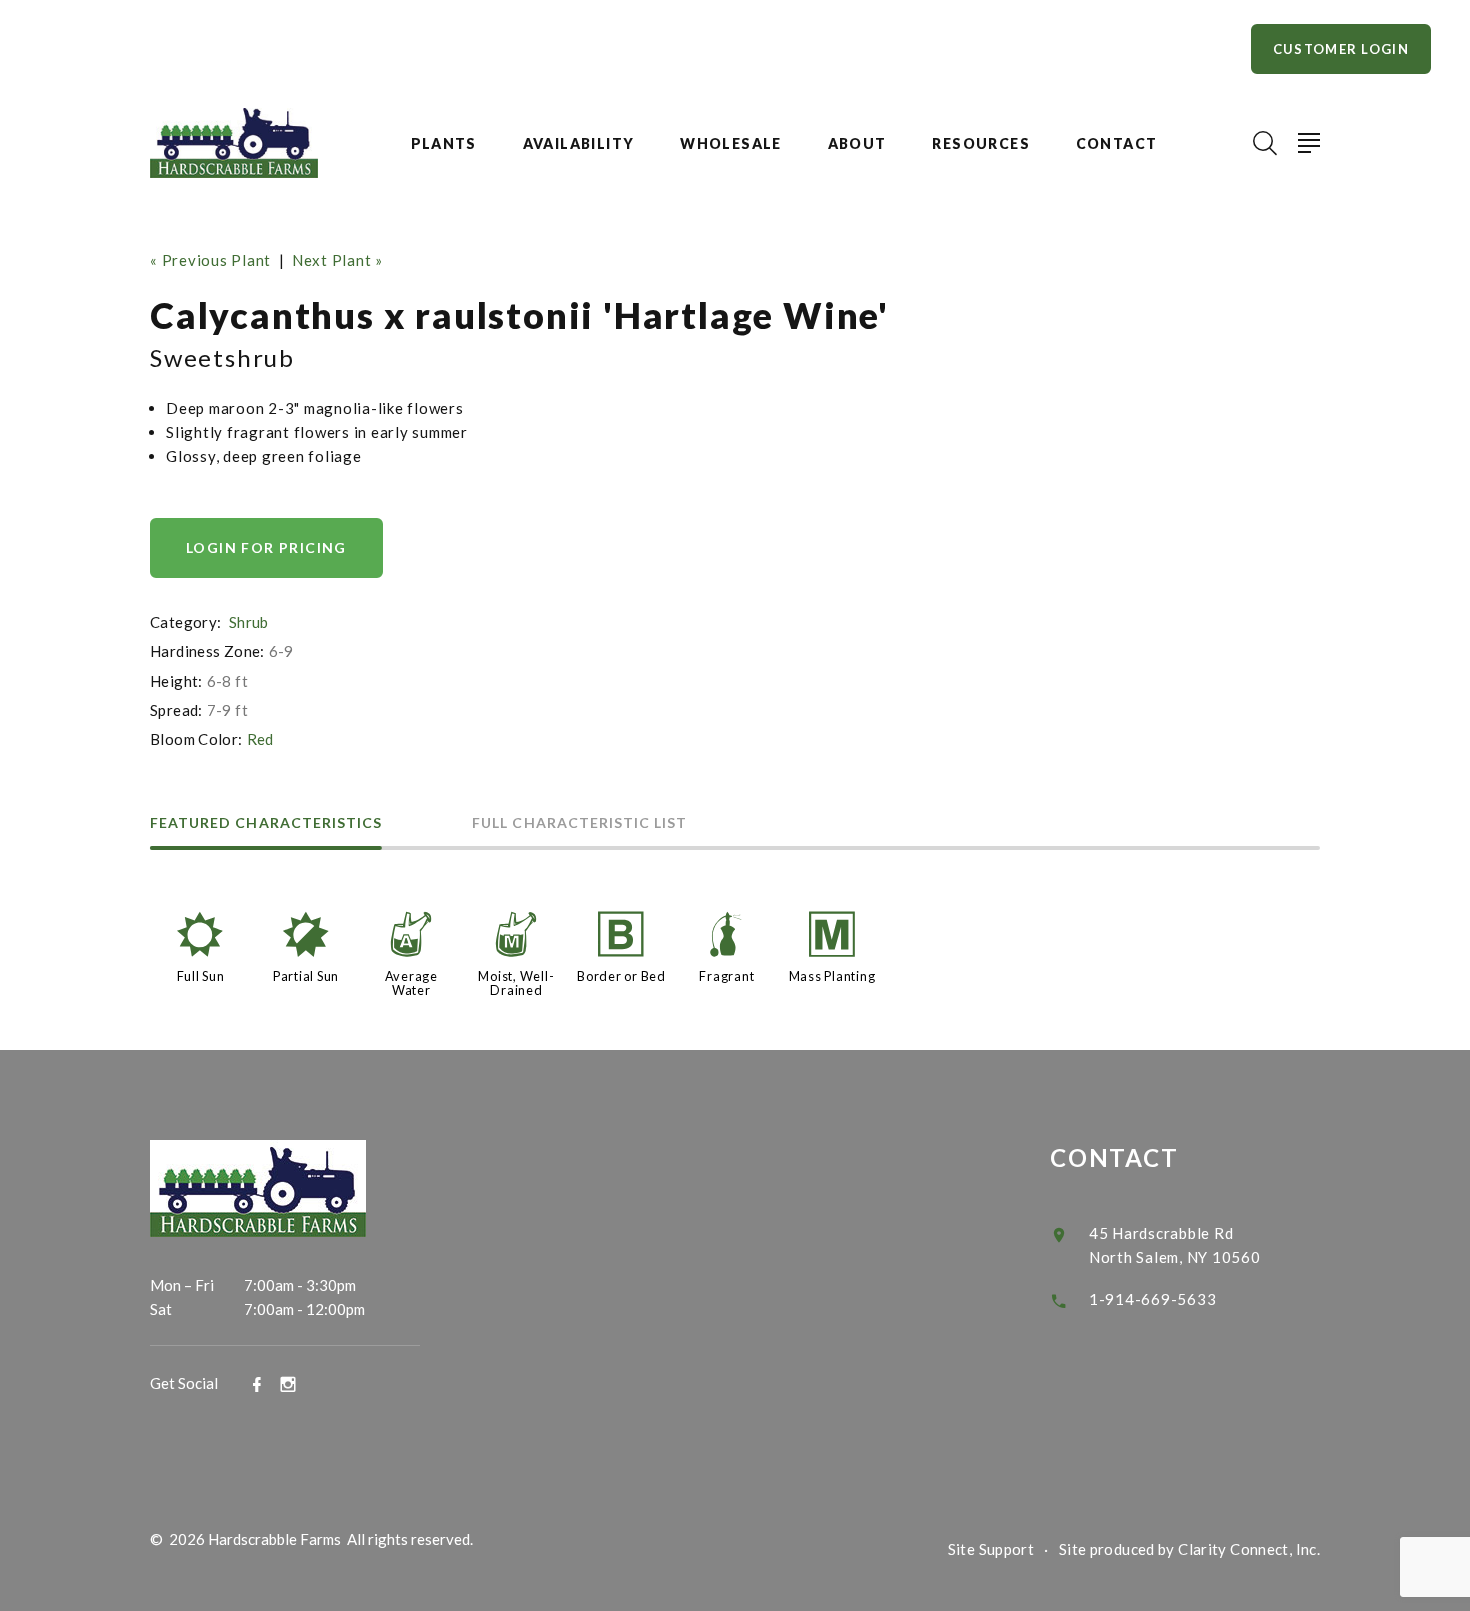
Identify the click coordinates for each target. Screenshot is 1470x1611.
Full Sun (201, 976)
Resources (981, 144)
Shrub (249, 622)
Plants (444, 144)
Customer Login (1341, 49)
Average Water (411, 983)
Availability (579, 144)
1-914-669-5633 (1153, 1299)
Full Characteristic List (579, 823)
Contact (1117, 144)
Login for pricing (266, 547)
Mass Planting (832, 976)
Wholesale (731, 144)
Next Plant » (337, 260)
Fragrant (726, 976)
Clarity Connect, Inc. (1249, 1549)
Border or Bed (621, 976)
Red (260, 739)
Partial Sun (306, 976)
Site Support (991, 1549)
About (857, 144)
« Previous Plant (210, 260)
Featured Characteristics (266, 823)
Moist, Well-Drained (516, 983)
